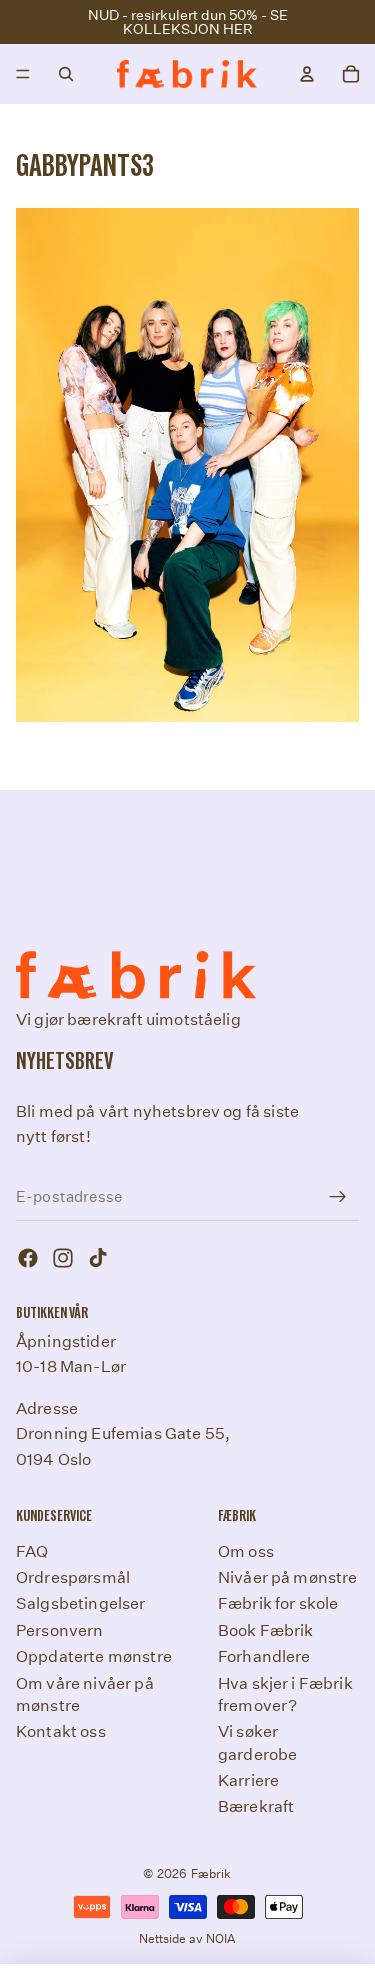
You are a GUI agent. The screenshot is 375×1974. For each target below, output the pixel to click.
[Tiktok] (98, 1259)
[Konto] (307, 74)
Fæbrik (211, 1873)
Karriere (248, 1780)
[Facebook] (28, 1259)
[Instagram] (63, 1259)
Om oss (246, 1551)
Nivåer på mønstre (288, 1577)
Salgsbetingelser (81, 1604)
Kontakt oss (61, 1732)
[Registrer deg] (338, 1198)
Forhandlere (264, 1656)
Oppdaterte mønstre (94, 1656)
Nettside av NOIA (187, 1938)
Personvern (60, 1630)
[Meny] (23, 74)
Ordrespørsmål (73, 1577)
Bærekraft (256, 1807)
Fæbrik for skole (278, 1604)
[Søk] (66, 74)
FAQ (32, 1551)
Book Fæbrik (266, 1630)
